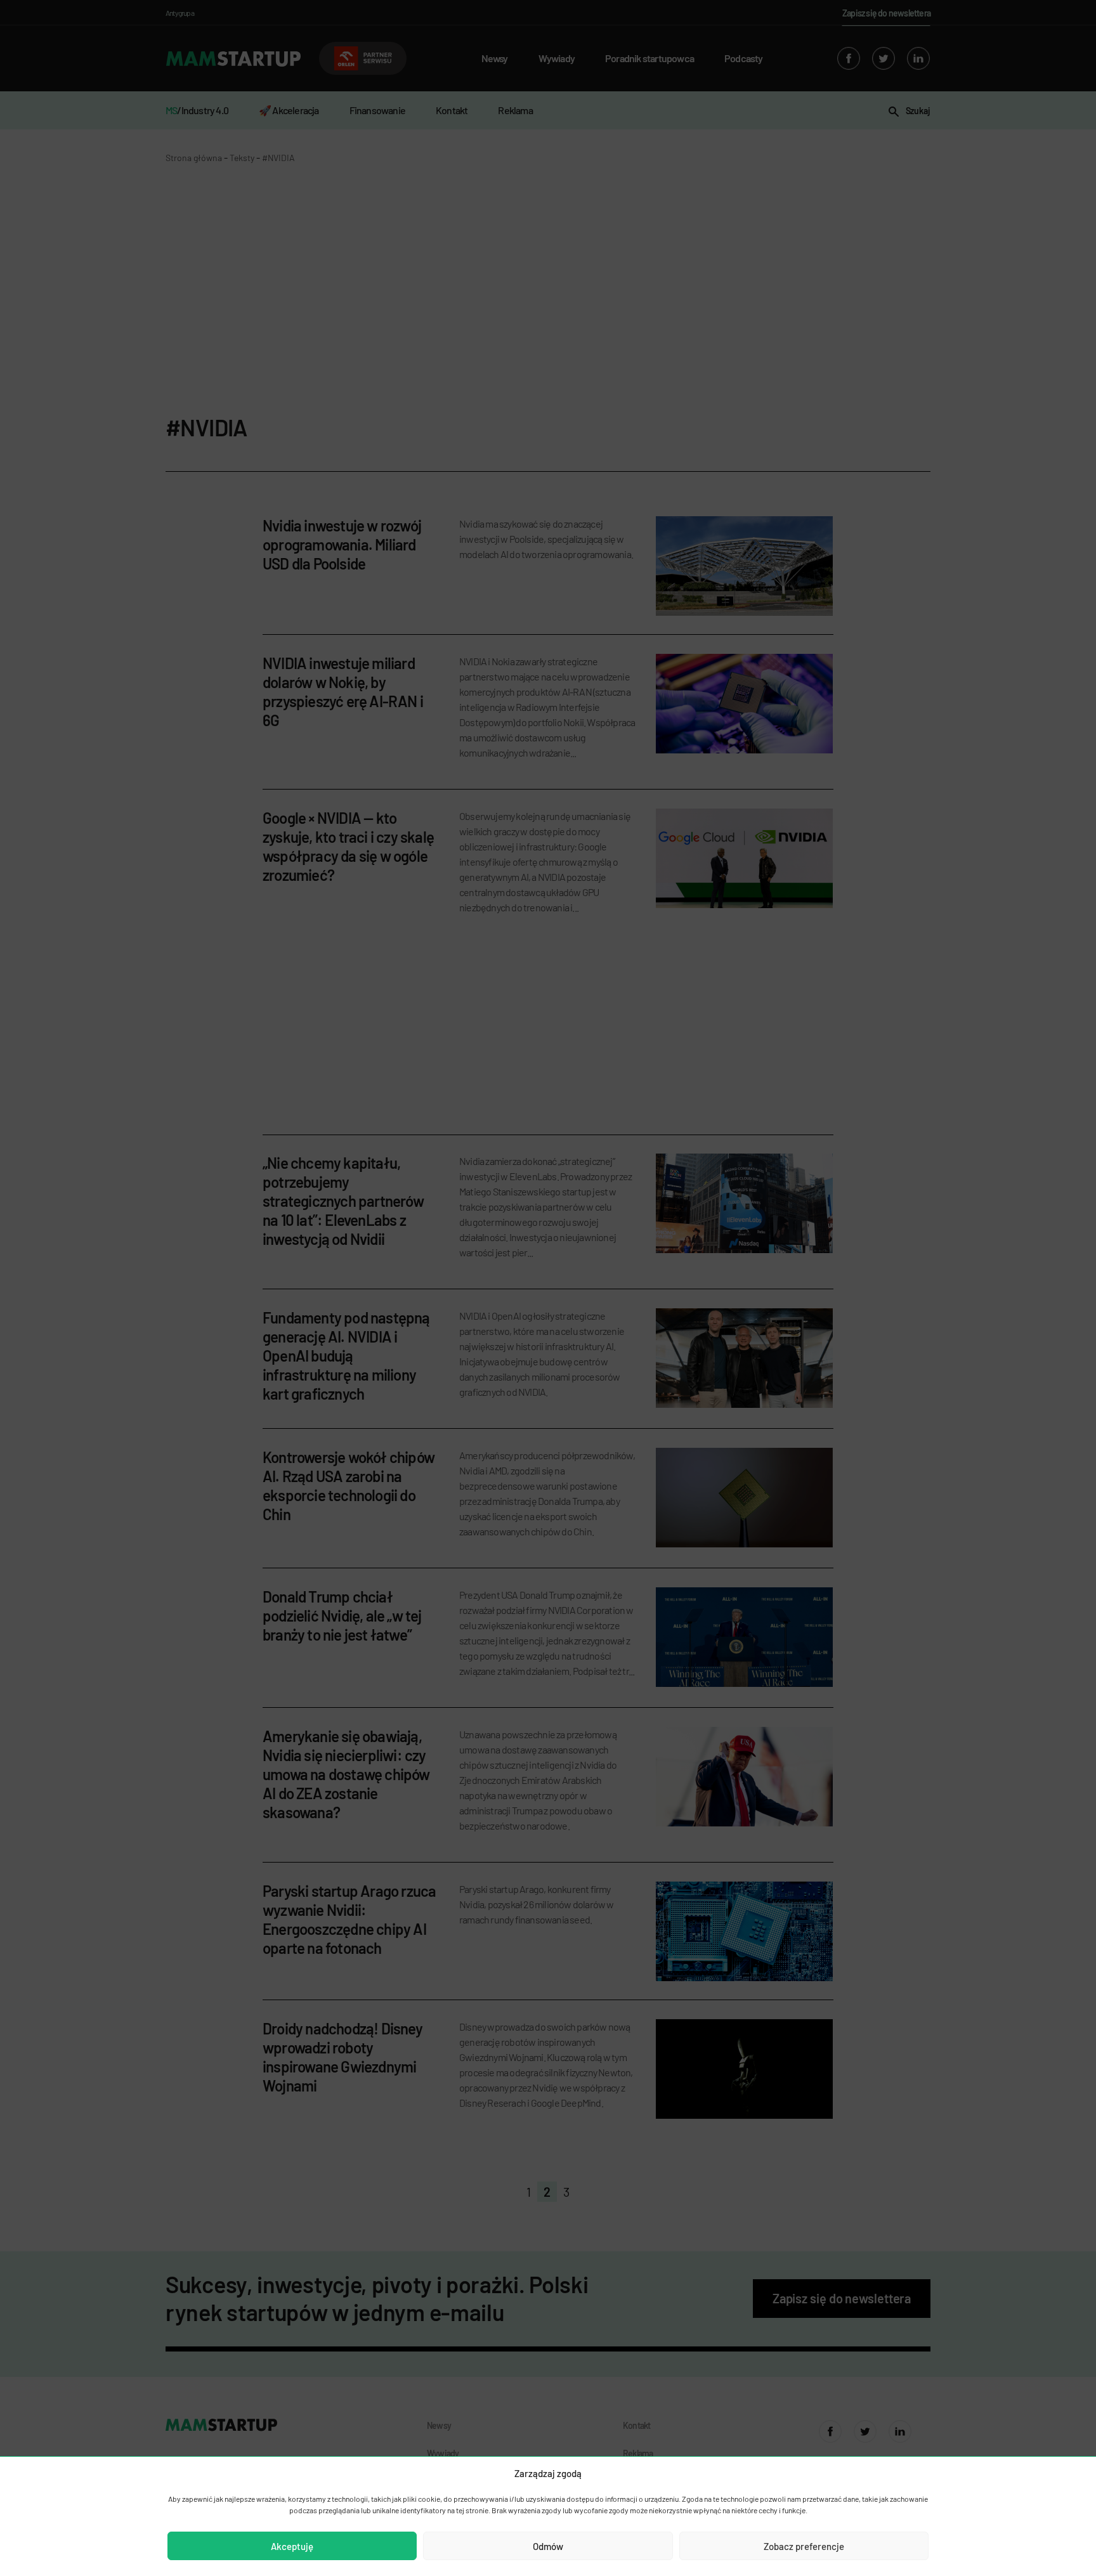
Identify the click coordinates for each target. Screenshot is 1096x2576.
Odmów (548, 2546)
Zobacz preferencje (804, 2546)
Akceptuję (292, 2546)
